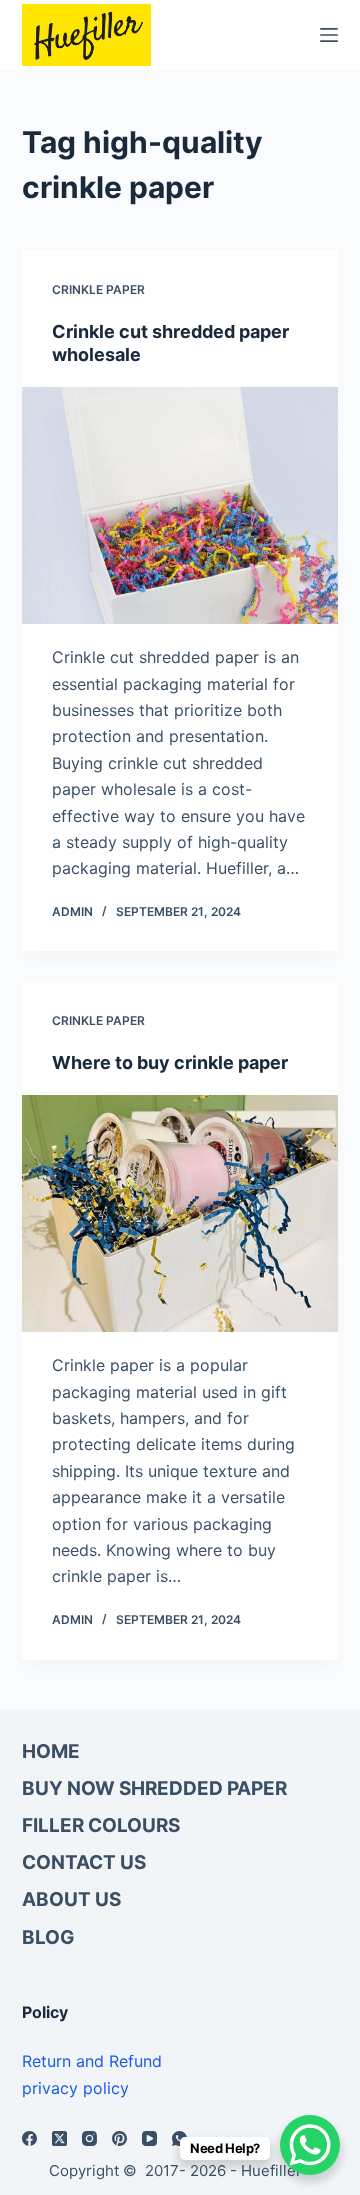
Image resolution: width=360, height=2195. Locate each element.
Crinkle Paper (98, 289)
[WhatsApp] (179, 2138)
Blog (48, 1937)
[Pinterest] (119, 2138)
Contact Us (84, 1862)
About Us (71, 1899)
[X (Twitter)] (59, 2138)
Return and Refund (92, 2061)
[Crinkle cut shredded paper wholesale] (180, 506)
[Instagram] (89, 2138)
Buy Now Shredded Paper (154, 1788)
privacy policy (75, 2088)
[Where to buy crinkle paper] (180, 1214)
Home (51, 1751)
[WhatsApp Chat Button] (310, 2145)
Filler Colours (101, 1825)
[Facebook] (29, 2138)
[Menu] (329, 35)
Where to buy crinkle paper (170, 1062)
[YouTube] (149, 2138)
